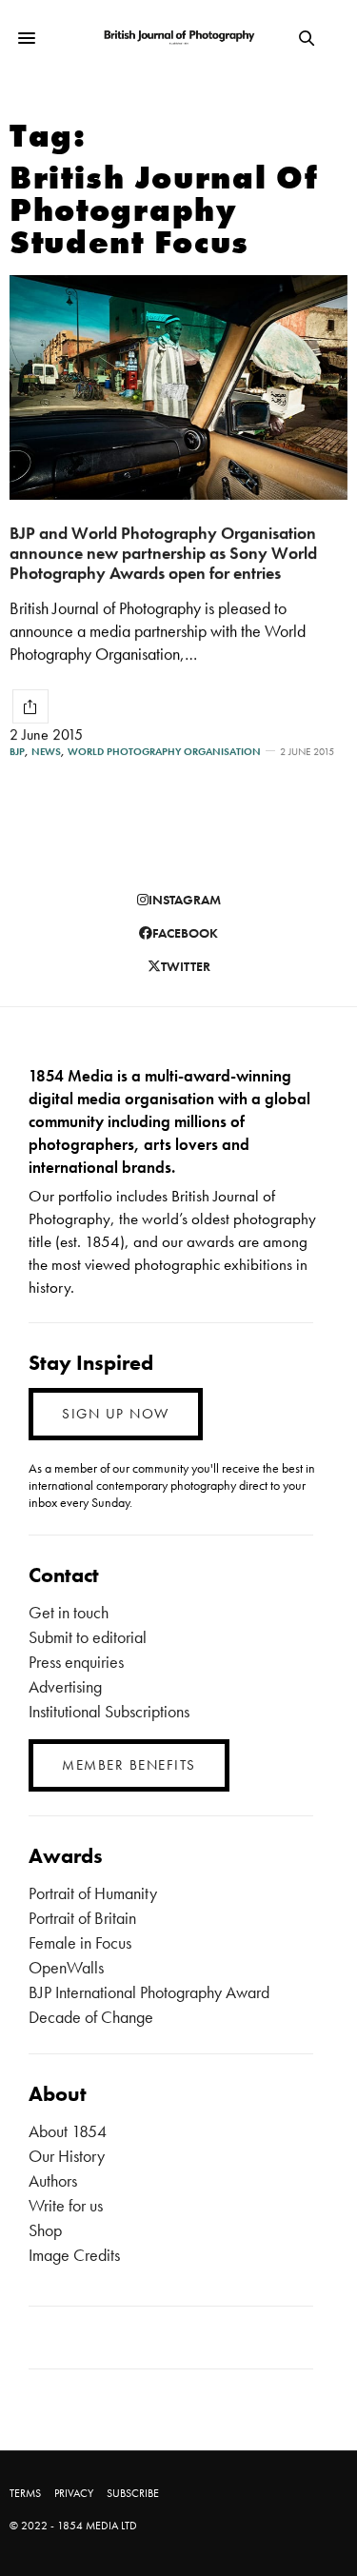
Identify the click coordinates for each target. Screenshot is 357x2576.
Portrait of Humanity (93, 1893)
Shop (45, 2230)
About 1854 (68, 2131)
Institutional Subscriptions (109, 1711)
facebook (185, 933)
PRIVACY (74, 2493)
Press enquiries (76, 1662)
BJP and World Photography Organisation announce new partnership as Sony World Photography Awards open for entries (163, 552)
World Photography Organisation (164, 752)
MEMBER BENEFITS (129, 1765)
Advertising (65, 1686)
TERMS (25, 2493)
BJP (17, 752)
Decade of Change (91, 2017)
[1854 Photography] (178, 39)
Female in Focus (80, 1942)
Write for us (66, 2205)
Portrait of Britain (82, 1918)
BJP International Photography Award (149, 1992)
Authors (53, 2180)
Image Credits (74, 2255)
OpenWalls (66, 1967)
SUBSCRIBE (133, 2493)
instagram (185, 900)
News (46, 752)
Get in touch (69, 1612)
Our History (67, 2156)
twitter (186, 966)
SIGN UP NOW (116, 1414)
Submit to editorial (88, 1637)
